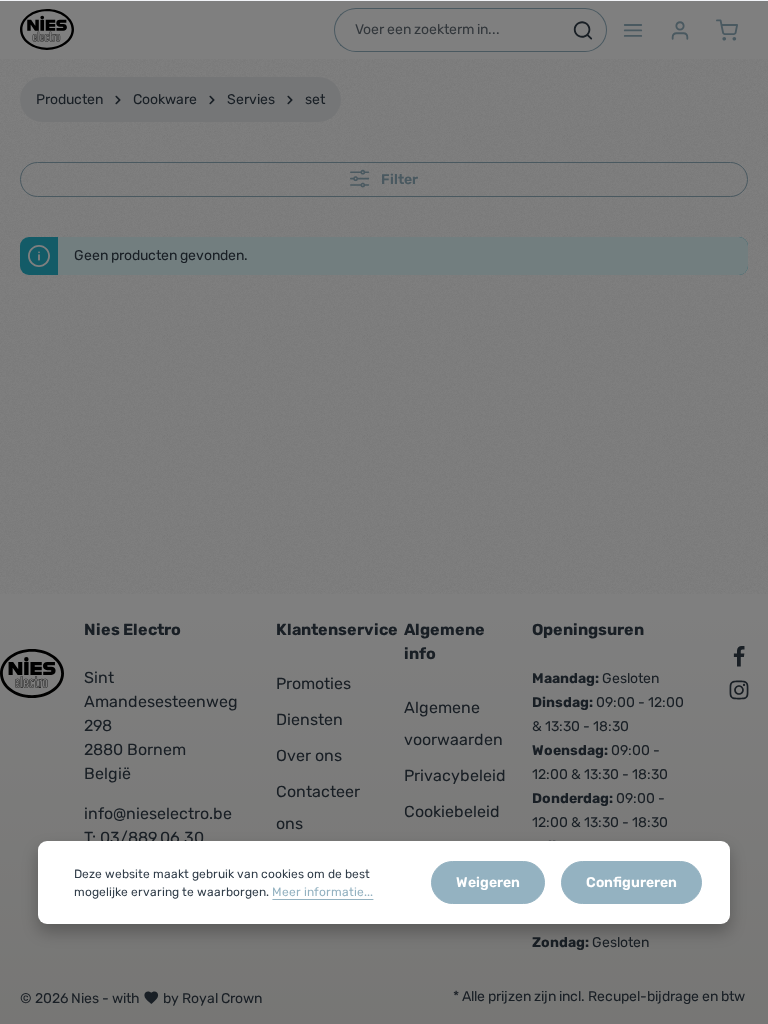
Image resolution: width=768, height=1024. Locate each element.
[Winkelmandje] (726, 29)
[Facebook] (739, 660)
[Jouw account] (679, 29)
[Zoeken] (583, 30)
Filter (398, 179)
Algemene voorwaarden (453, 723)
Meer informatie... (322, 892)
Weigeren (488, 882)
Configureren (631, 882)
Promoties (313, 683)
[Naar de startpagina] (47, 30)
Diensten (309, 719)
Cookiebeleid (452, 811)
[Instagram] (739, 693)
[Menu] (632, 29)
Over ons (309, 755)
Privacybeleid (455, 775)
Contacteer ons (318, 807)
